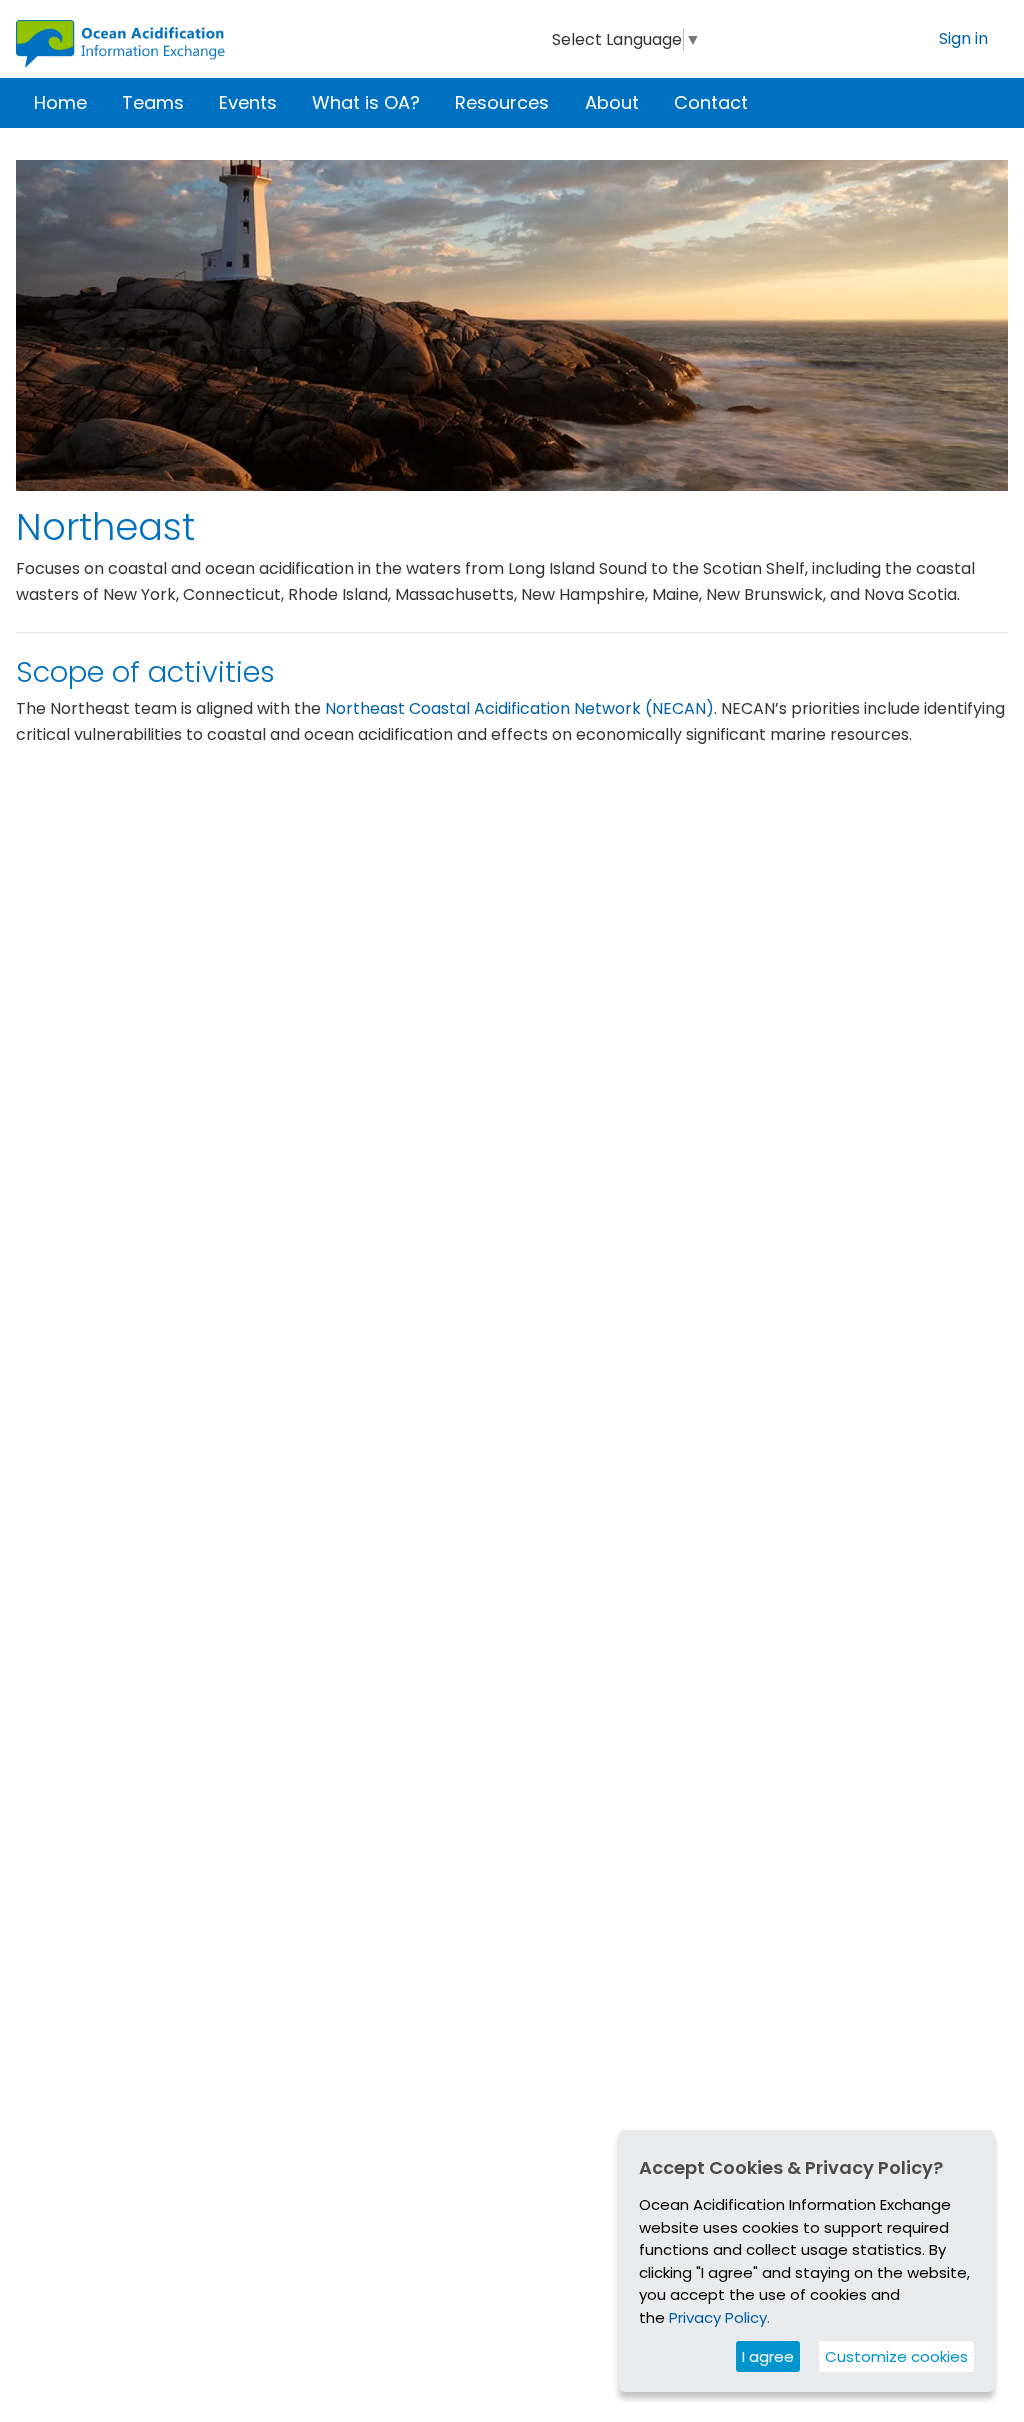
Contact (711, 102)
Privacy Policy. (719, 2317)
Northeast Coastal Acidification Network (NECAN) (519, 708)
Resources (502, 102)
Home (60, 102)
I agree (768, 2356)
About (612, 102)
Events (248, 102)
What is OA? (366, 102)
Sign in (963, 38)
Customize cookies (896, 2356)
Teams (153, 102)
